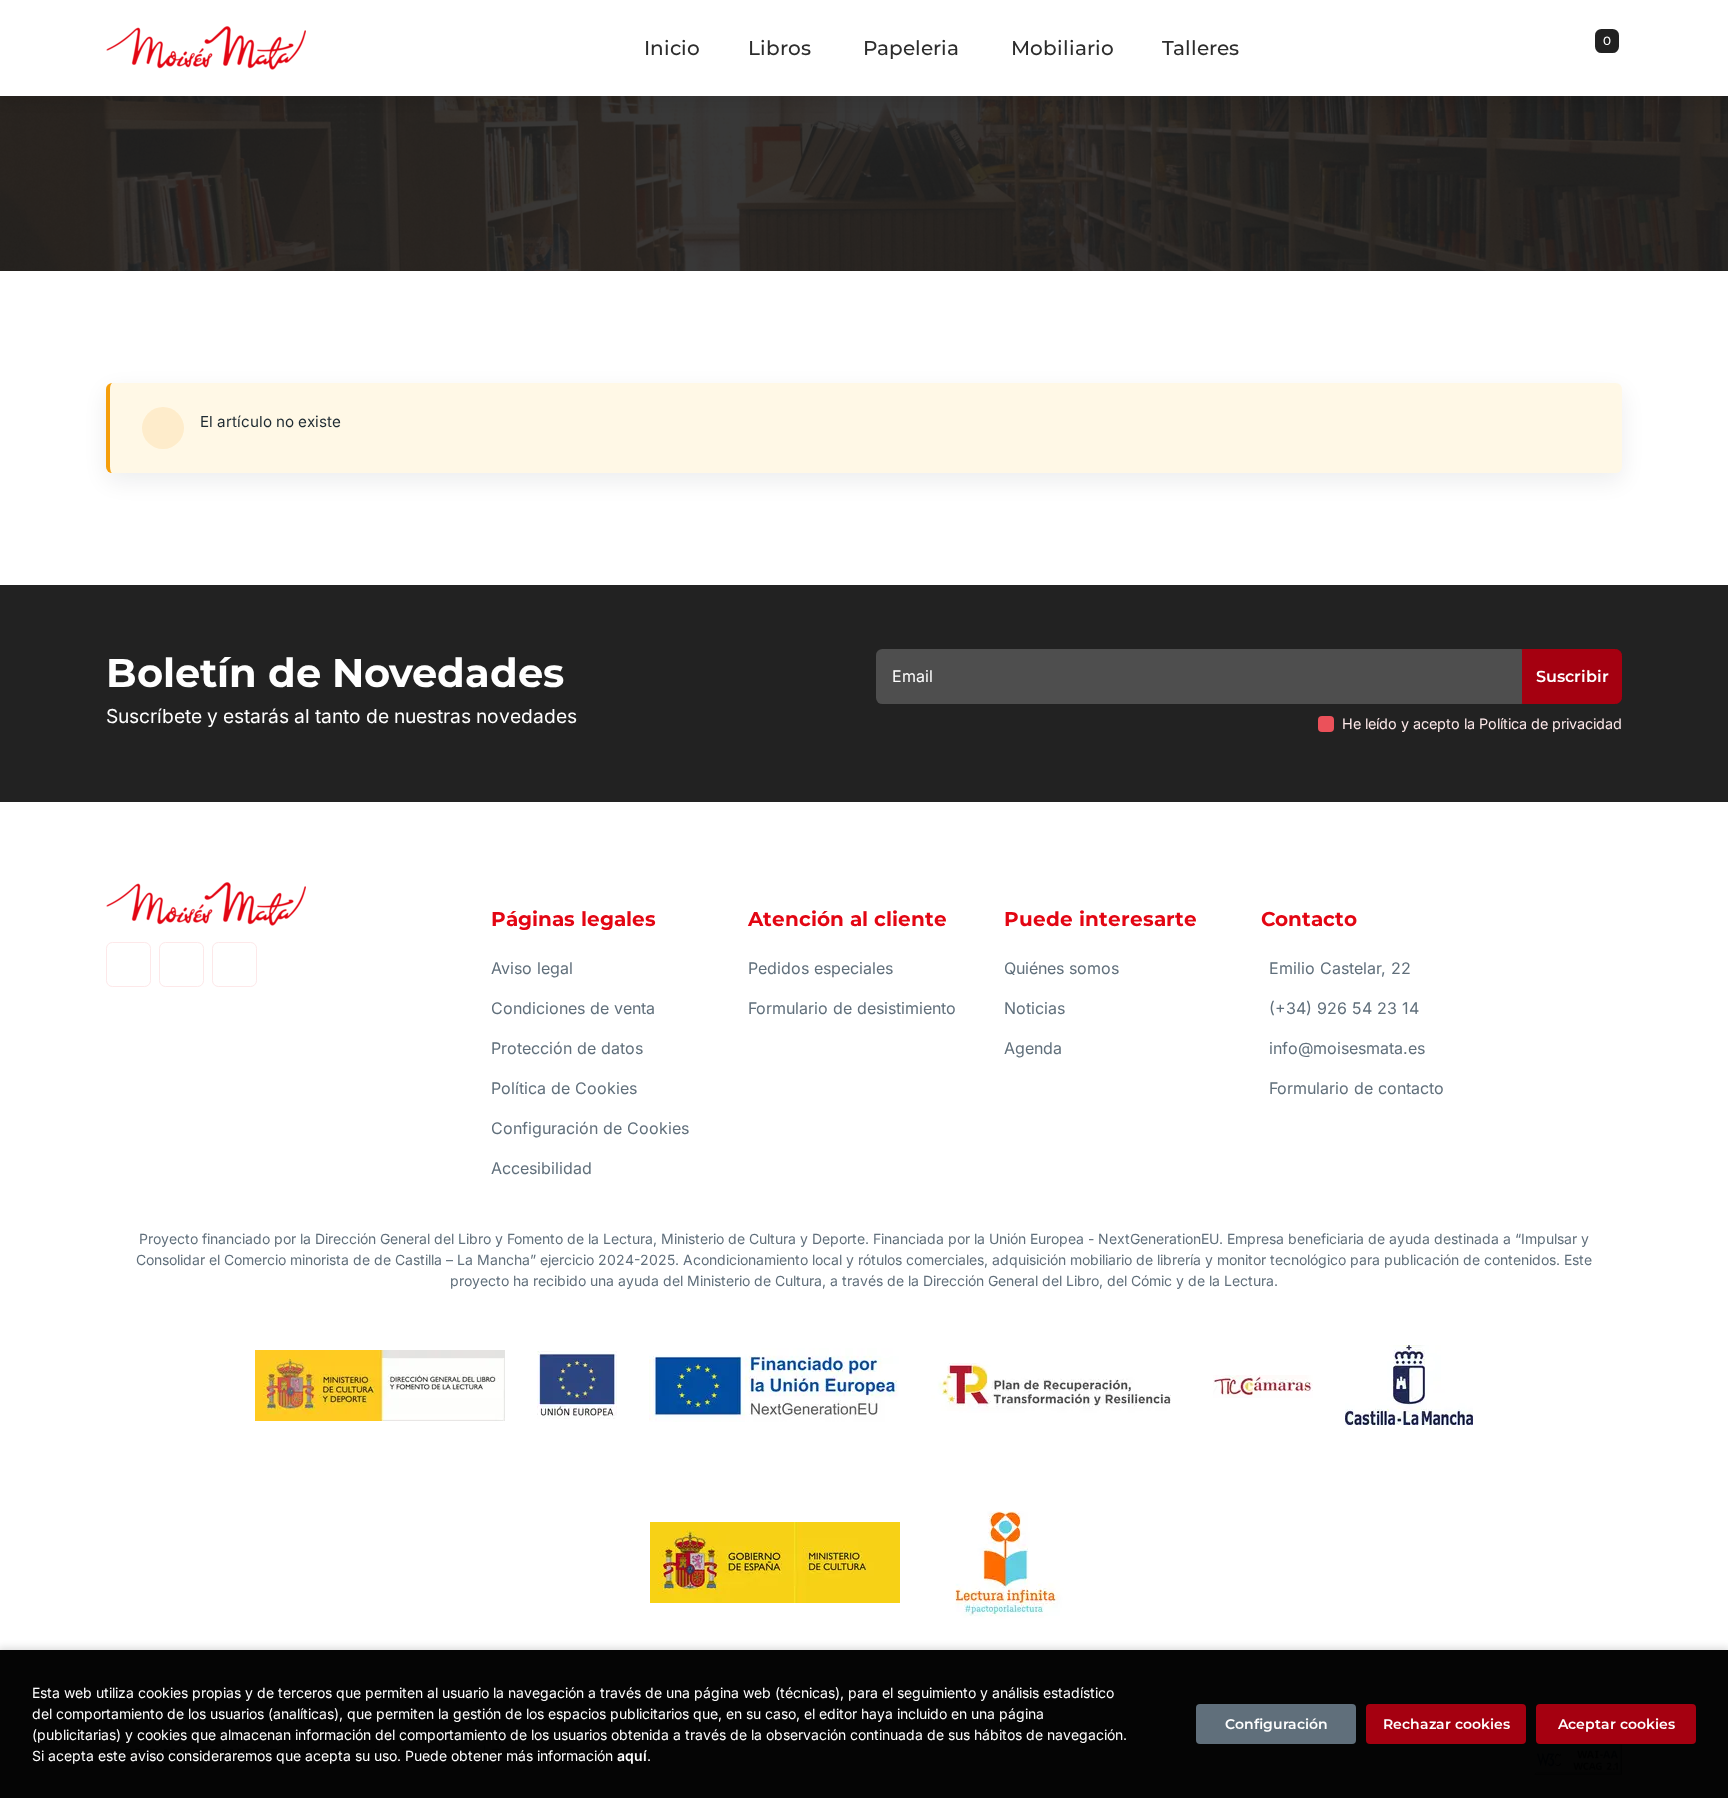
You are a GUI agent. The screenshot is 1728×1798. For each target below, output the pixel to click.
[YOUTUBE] (234, 964)
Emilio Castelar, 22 (1340, 968)
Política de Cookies (564, 1088)
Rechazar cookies (1446, 1724)
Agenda (1033, 1048)
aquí (632, 1755)
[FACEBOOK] (128, 964)
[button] (1600, 48)
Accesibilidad (541, 1168)
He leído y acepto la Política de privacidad (1482, 723)
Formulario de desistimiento (852, 1008)
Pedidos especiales (820, 968)
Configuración (1276, 1724)
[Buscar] (1582, 48)
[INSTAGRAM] (181, 964)
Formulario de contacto (1356, 1088)
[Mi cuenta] (1617, 48)
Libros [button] (779, 48)
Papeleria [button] (911, 48)
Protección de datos (567, 1048)
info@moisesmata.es (1347, 1048)
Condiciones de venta (573, 1008)
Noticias (1034, 1008)
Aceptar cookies (1616, 1724)
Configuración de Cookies (590, 1128)
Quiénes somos (1061, 968)
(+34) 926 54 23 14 (1344, 1008)
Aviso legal (532, 968)
